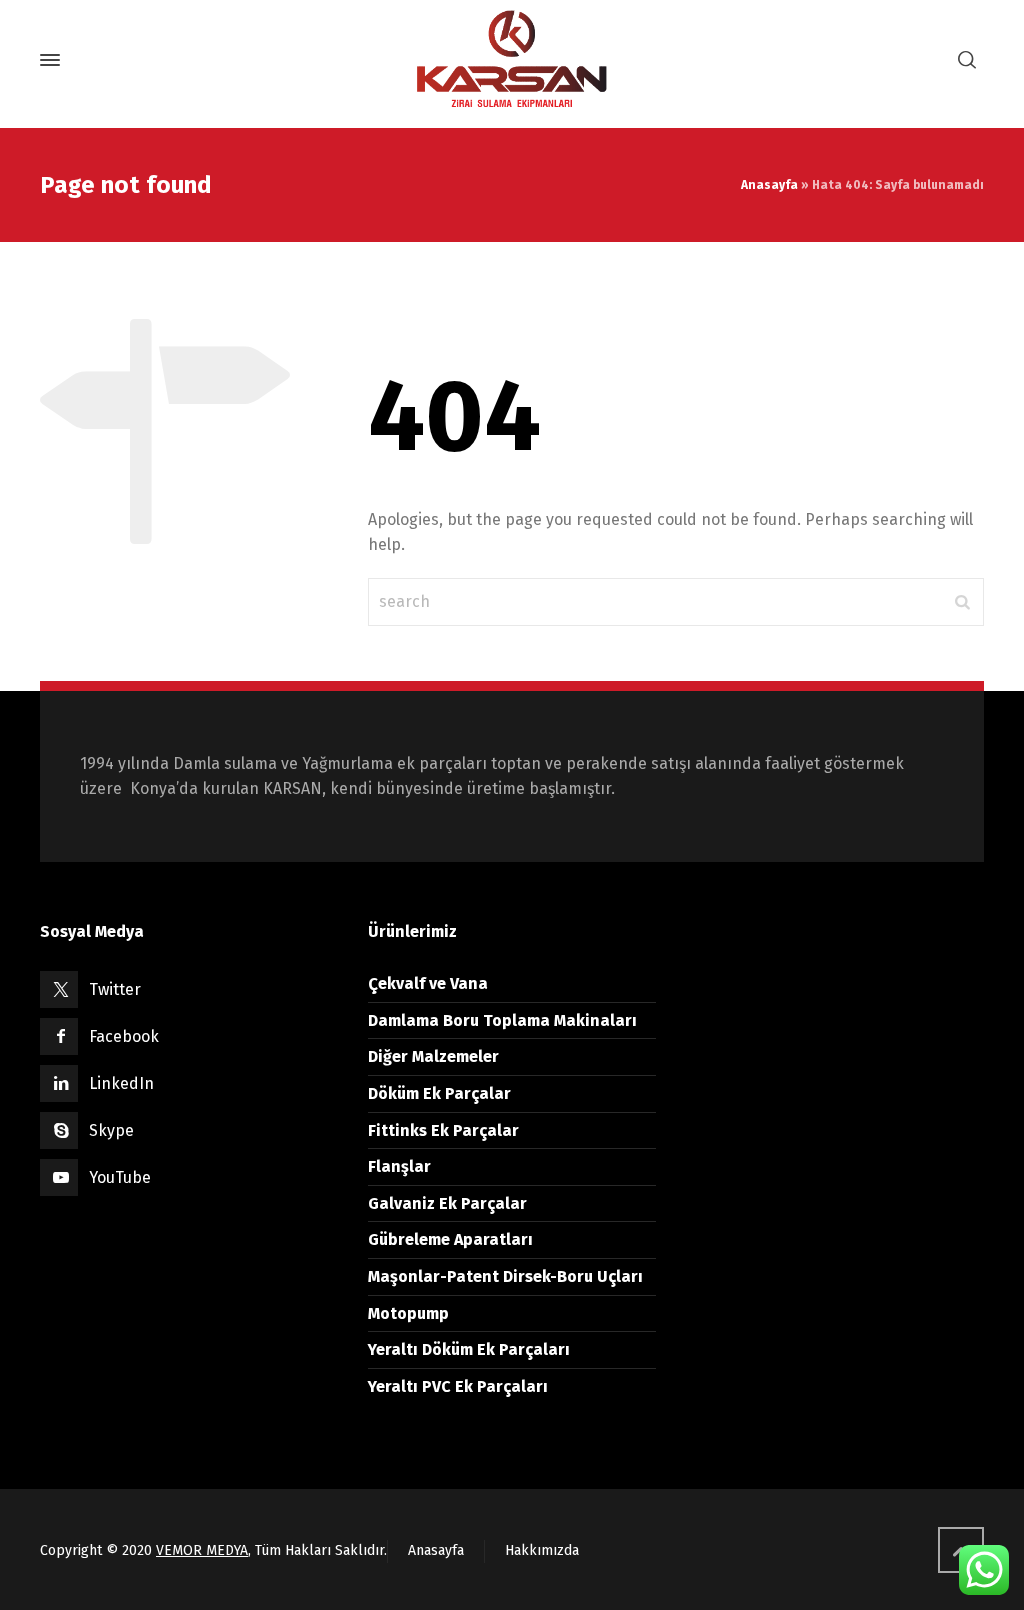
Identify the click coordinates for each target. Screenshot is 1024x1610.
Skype (111, 1130)
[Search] (967, 60)
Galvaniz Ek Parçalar (447, 1203)
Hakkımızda (542, 1550)
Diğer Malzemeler (433, 1056)
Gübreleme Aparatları (450, 1239)
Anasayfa (769, 185)
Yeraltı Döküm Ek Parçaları (469, 1349)
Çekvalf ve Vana (428, 983)
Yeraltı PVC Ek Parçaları (458, 1386)
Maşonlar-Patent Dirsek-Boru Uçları (505, 1276)
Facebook (124, 1036)
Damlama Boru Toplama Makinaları (502, 1020)
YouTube (120, 1177)
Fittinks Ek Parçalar (443, 1130)
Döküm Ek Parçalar (439, 1093)
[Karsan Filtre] (512, 60)
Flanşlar (399, 1166)
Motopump (408, 1313)
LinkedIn (121, 1083)
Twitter (115, 989)
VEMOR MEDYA (202, 1550)
